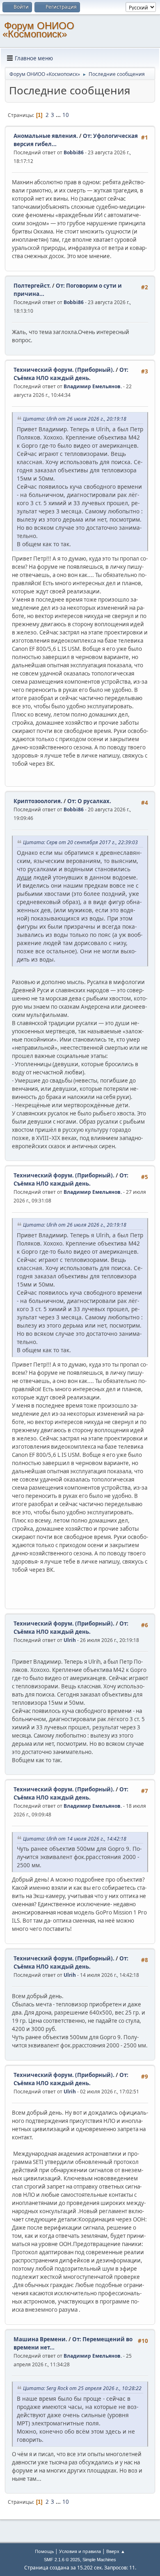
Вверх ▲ (116, 2551)
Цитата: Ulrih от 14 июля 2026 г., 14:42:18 (75, 1839)
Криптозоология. (38, 801)
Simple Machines (99, 2560)
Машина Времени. (40, 2339)
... (59, 115)
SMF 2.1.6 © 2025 (62, 2560)
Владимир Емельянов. (93, 386)
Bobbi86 (74, 152)
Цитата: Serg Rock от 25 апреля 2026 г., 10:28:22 (82, 2388)
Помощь (44, 2551)
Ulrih (70, 1640)
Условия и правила (80, 2551)
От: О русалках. (89, 801)
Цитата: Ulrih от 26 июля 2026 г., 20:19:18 (75, 419)
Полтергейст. (32, 286)
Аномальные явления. (46, 136)
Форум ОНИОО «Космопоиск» (38, 30)
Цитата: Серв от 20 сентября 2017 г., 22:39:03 (80, 842)
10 (66, 115)
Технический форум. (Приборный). (64, 370)
